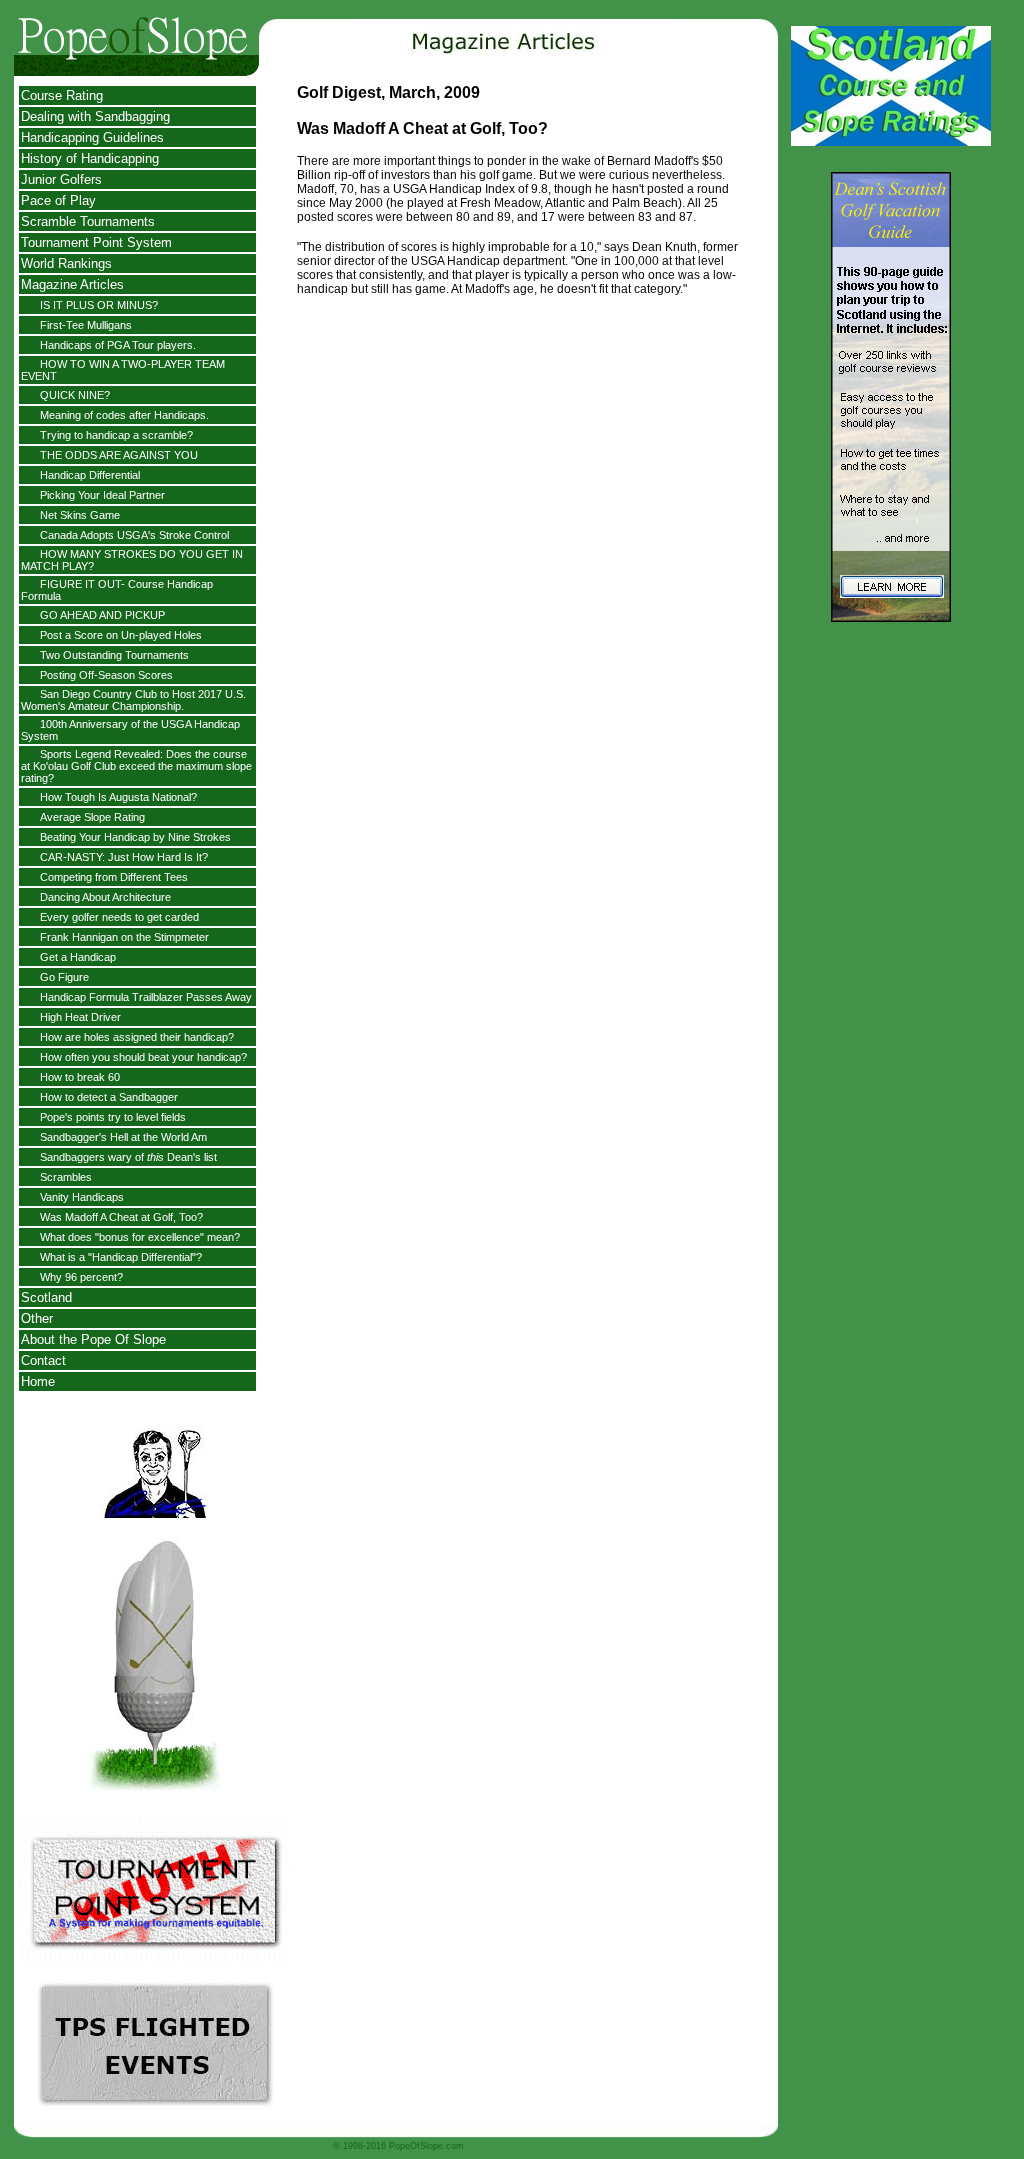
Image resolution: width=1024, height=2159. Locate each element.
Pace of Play (58, 200)
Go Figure (64, 977)
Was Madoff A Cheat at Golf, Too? (121, 1217)
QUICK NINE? (75, 395)
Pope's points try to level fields (113, 1117)
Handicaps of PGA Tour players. (118, 345)
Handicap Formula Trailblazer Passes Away (146, 997)
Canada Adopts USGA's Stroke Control (134, 535)
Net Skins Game (80, 515)
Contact (43, 1360)
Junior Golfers (61, 179)
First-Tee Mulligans (86, 325)
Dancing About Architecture (105, 897)
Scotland (46, 1297)
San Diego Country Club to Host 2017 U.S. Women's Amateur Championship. (133, 700)
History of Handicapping (90, 158)
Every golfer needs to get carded (119, 917)
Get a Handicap (78, 957)
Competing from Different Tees (114, 877)
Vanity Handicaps (82, 1197)
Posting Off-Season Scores (106, 675)
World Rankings (66, 263)
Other (37, 1318)
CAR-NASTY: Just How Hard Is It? (124, 857)
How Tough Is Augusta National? (118, 797)
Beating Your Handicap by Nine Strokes (135, 837)
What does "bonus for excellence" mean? (140, 1237)
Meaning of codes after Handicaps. (124, 415)
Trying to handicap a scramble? (116, 435)
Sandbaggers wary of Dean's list (128, 1157)
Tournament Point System (96, 242)
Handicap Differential (90, 475)
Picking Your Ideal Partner (102, 495)
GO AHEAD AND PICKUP (102, 615)
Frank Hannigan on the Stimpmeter (124, 937)
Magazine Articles (72, 284)
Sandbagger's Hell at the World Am (123, 1137)
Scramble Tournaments (88, 221)
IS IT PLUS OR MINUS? (99, 305)
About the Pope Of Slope (93, 1339)
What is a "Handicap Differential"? (121, 1257)
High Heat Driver (80, 1017)
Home (38, 1381)
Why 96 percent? (81, 1277)
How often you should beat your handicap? (143, 1057)
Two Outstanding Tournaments (114, 655)
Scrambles (66, 1177)
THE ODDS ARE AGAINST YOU (119, 455)
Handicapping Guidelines (92, 137)
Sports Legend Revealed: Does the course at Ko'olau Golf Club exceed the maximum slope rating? (136, 766)
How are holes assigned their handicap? (137, 1037)
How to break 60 (80, 1077)
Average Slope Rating (92, 817)
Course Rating (62, 95)
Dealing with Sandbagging (95, 116)
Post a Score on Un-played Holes (121, 635)
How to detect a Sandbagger (109, 1097)
